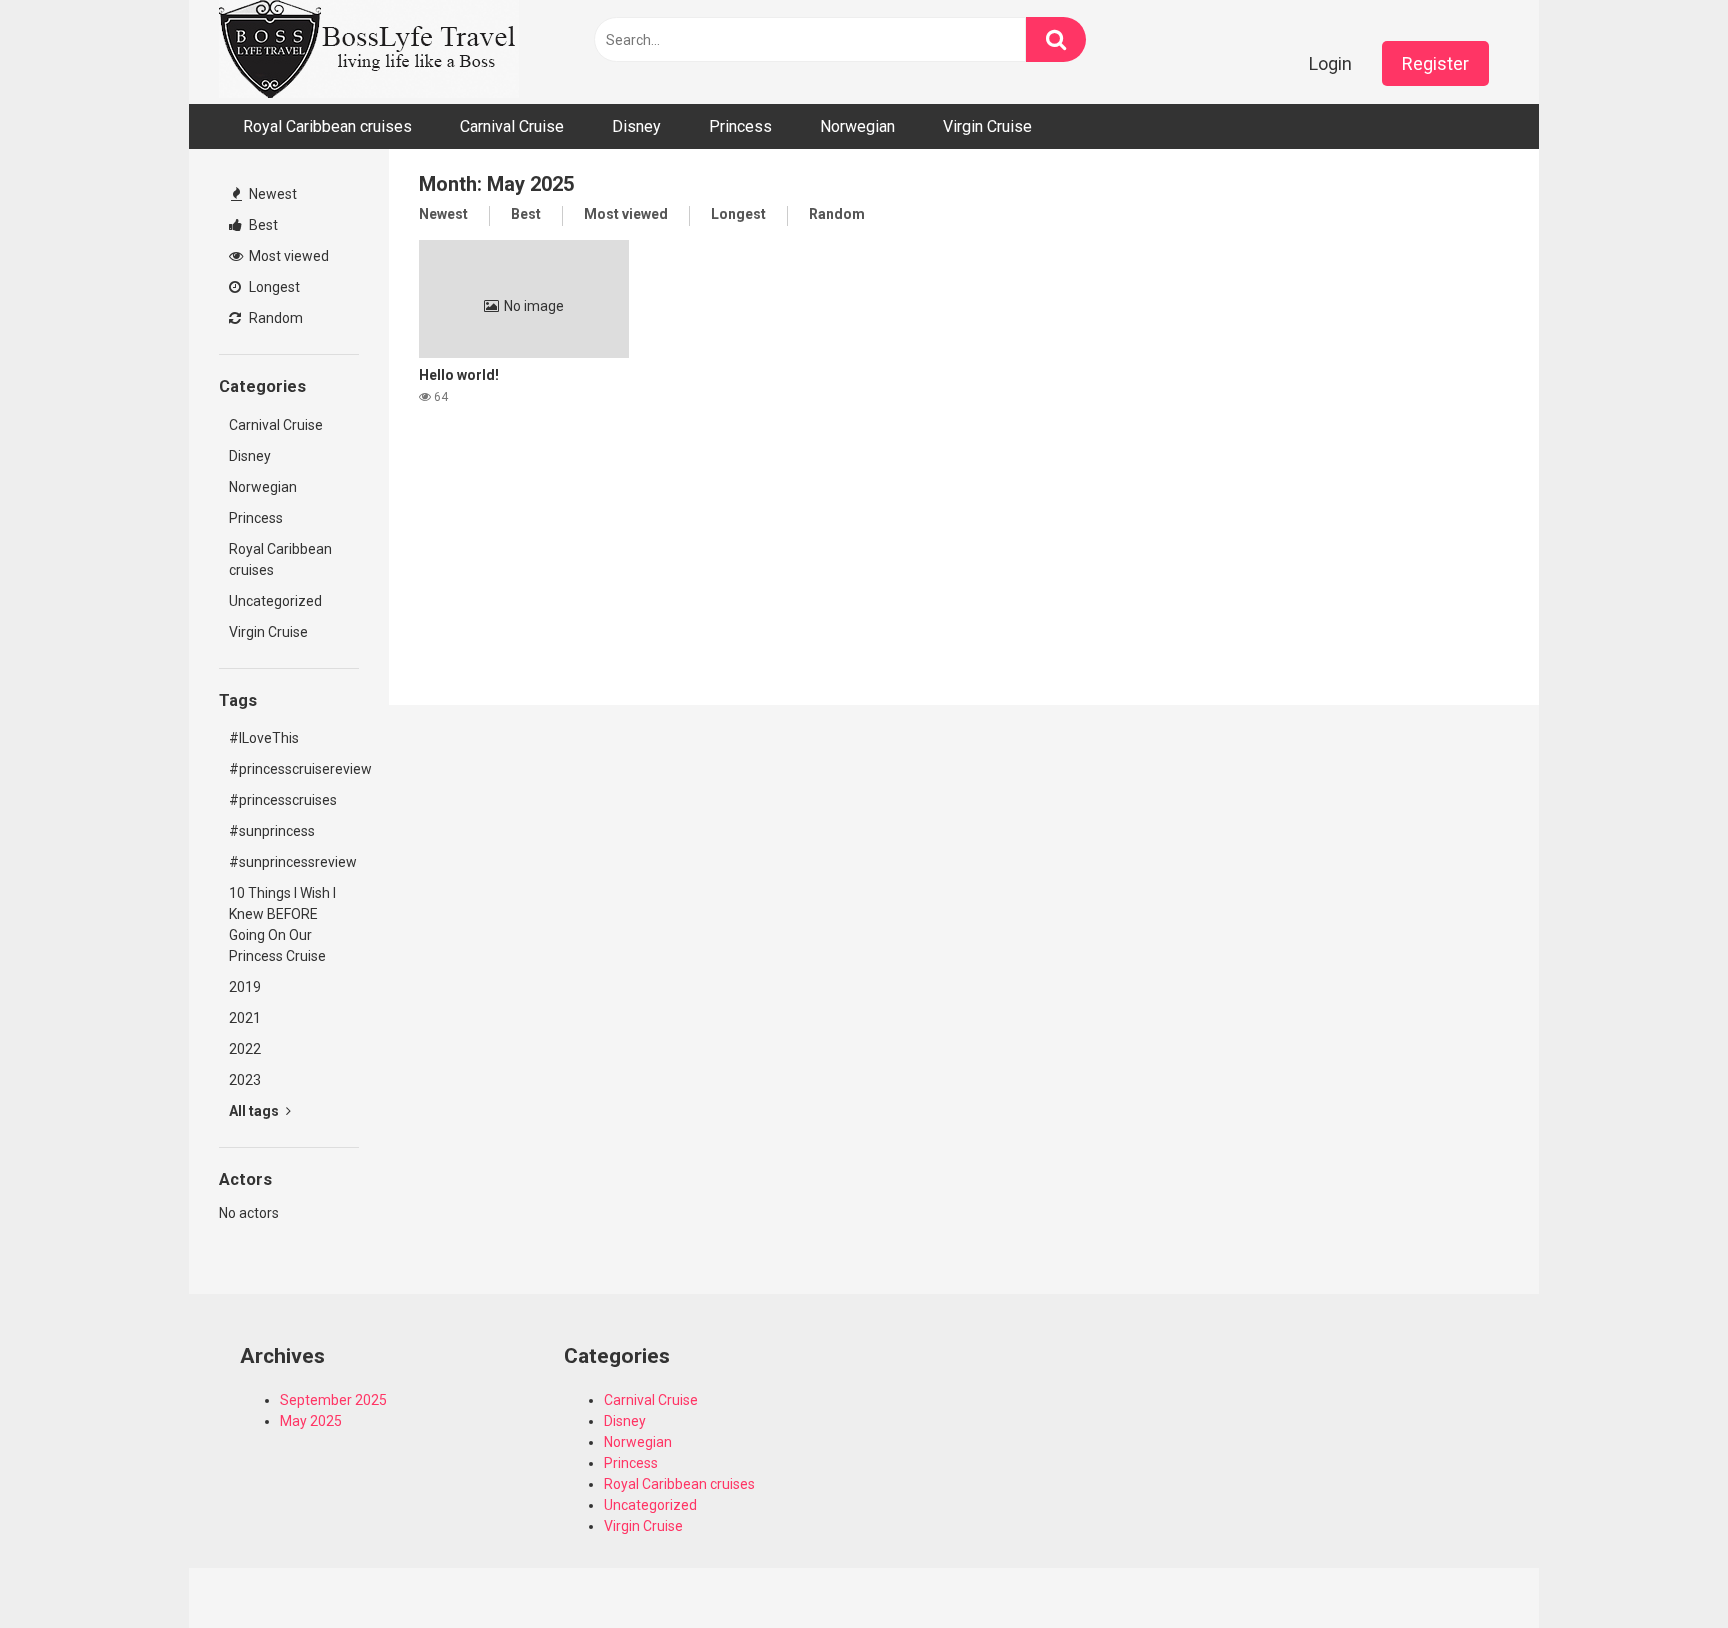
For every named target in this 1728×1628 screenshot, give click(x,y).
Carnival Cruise (512, 126)
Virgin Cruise (987, 126)
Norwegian (857, 126)
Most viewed (287, 256)
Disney (636, 126)
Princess (740, 126)
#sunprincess (272, 831)
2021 (245, 1018)
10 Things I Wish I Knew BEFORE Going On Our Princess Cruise (282, 924)
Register (1435, 63)
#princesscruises (283, 800)
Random (274, 318)
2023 (245, 1080)
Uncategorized (275, 601)
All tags (255, 1111)
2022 (245, 1049)
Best (262, 225)
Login (1330, 63)
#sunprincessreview (293, 862)
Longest (273, 287)
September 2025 (333, 1400)
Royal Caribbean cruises (327, 126)
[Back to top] (1661, 1567)
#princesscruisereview (294, 769)
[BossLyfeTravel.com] (369, 52)
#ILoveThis (264, 738)
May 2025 (311, 1421)
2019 (245, 987)
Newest (271, 194)
